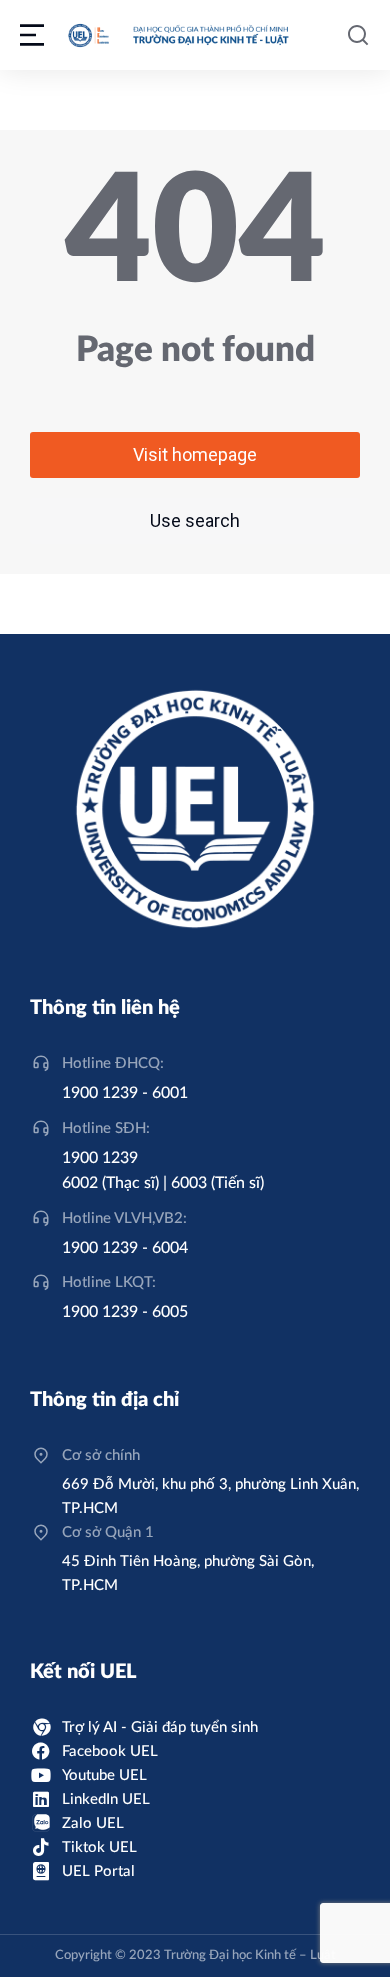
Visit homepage (195, 454)
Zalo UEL (93, 1823)
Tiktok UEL (99, 1847)
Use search (195, 520)
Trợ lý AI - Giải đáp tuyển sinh (160, 1727)
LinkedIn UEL (106, 1799)
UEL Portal (98, 1871)
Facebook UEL (110, 1751)
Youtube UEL (104, 1775)
